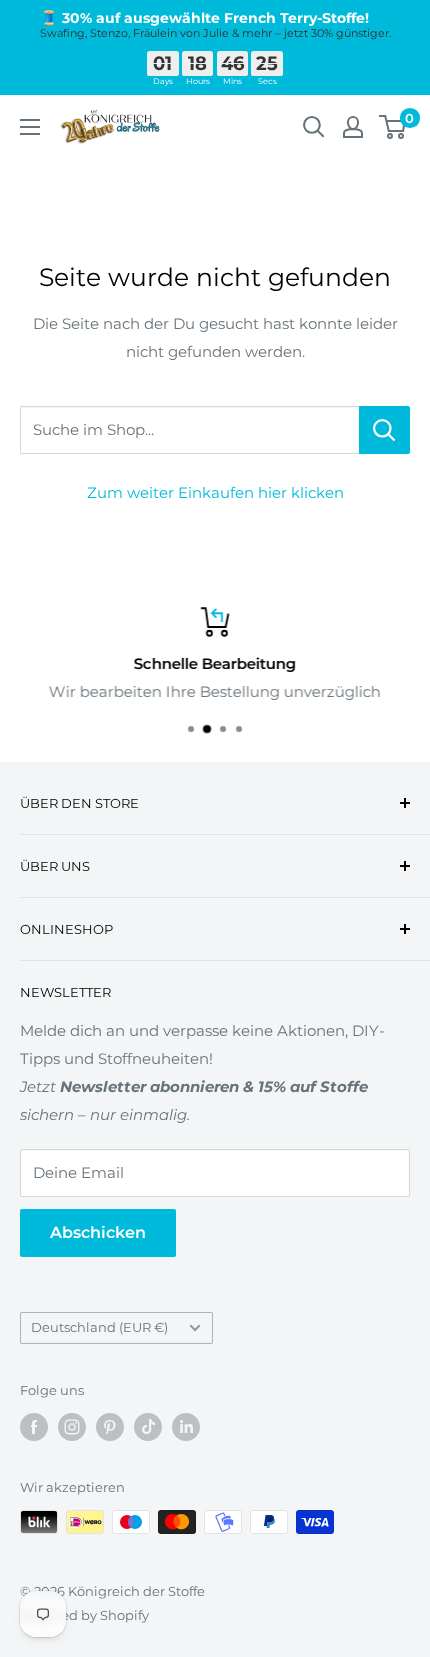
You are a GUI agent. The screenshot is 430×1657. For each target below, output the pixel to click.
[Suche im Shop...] (384, 430)
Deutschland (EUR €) (99, 1327)
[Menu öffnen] (30, 127)
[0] (393, 127)
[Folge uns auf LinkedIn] (186, 1427)
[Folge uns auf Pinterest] (110, 1427)
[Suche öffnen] (314, 127)
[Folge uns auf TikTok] (148, 1427)
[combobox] (189, 430)
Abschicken (98, 1232)
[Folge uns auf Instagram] (72, 1427)
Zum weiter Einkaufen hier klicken (215, 492)
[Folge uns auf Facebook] (34, 1427)
